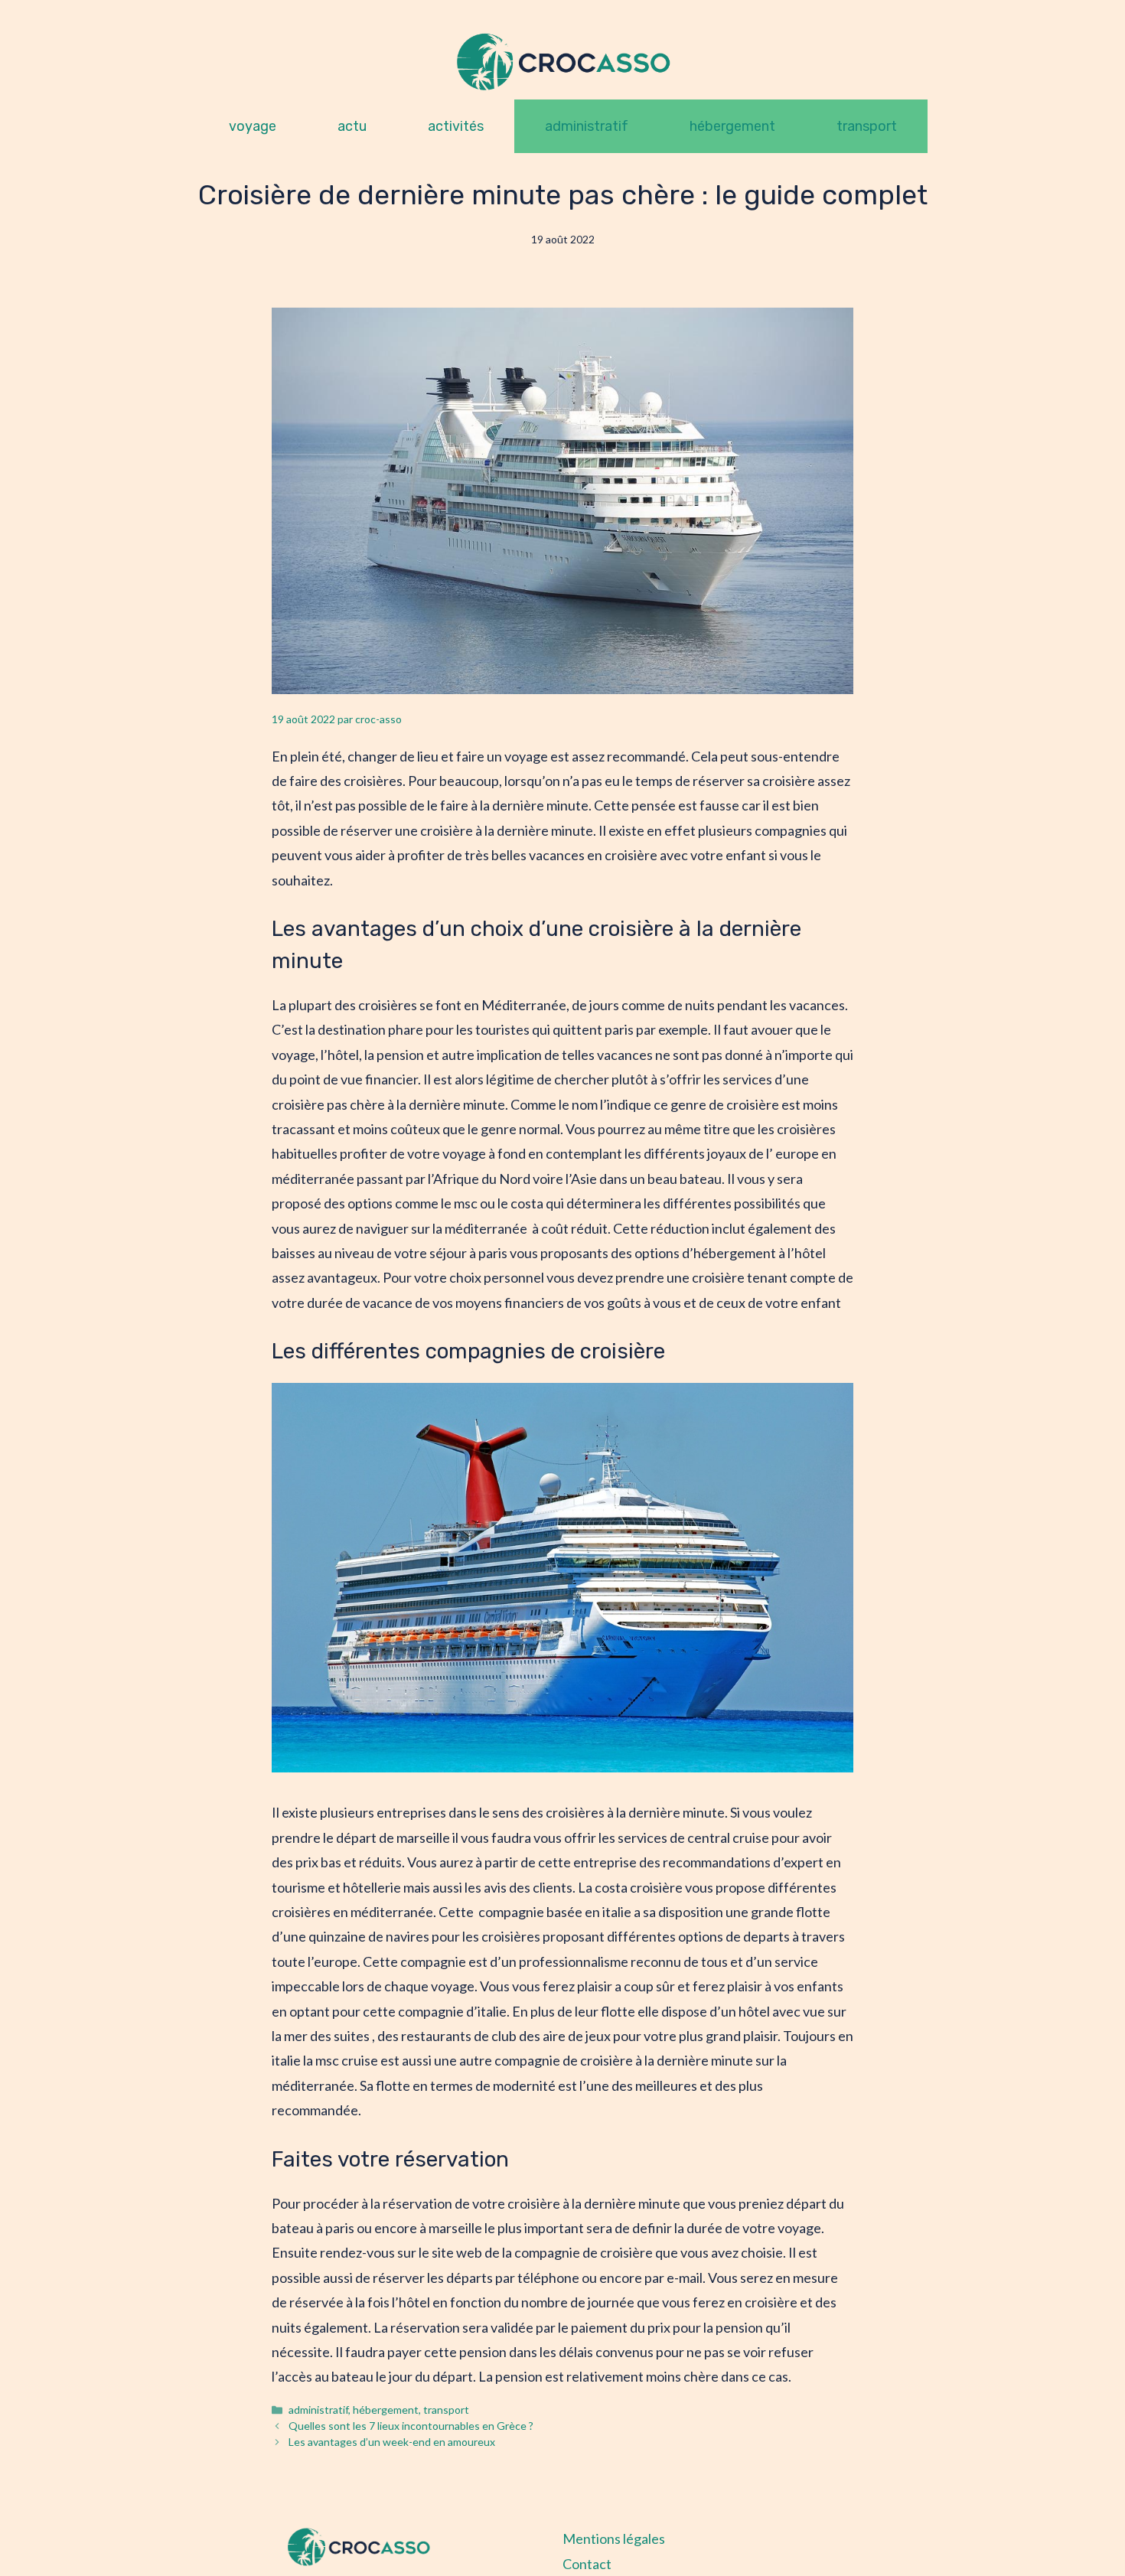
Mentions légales (614, 2539)
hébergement (732, 126)
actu (352, 126)
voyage (253, 126)
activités (456, 126)
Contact (587, 2564)
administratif (587, 126)
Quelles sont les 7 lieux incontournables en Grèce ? (411, 2426)
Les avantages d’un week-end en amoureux (392, 2442)
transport (867, 126)
